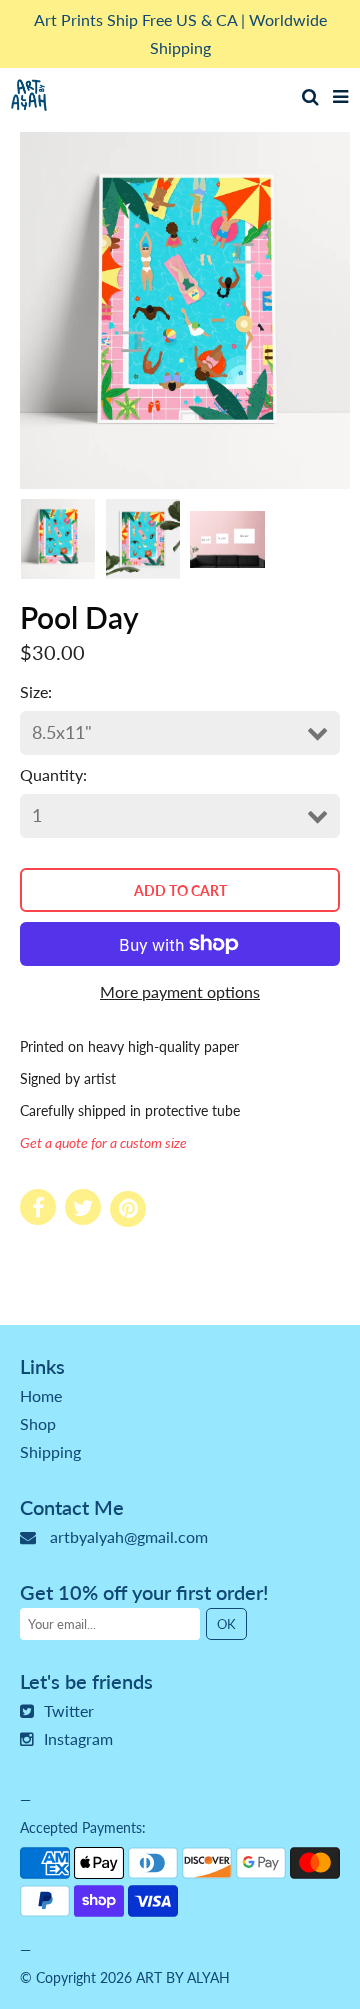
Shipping (50, 1451)
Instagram (78, 1738)
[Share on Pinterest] (128, 1209)
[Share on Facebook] (38, 1207)
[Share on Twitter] (83, 1207)
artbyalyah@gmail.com (129, 1536)
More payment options (180, 991)
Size (34, 691)
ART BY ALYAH (183, 1977)
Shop (38, 1423)
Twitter (69, 1710)
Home (41, 1395)
